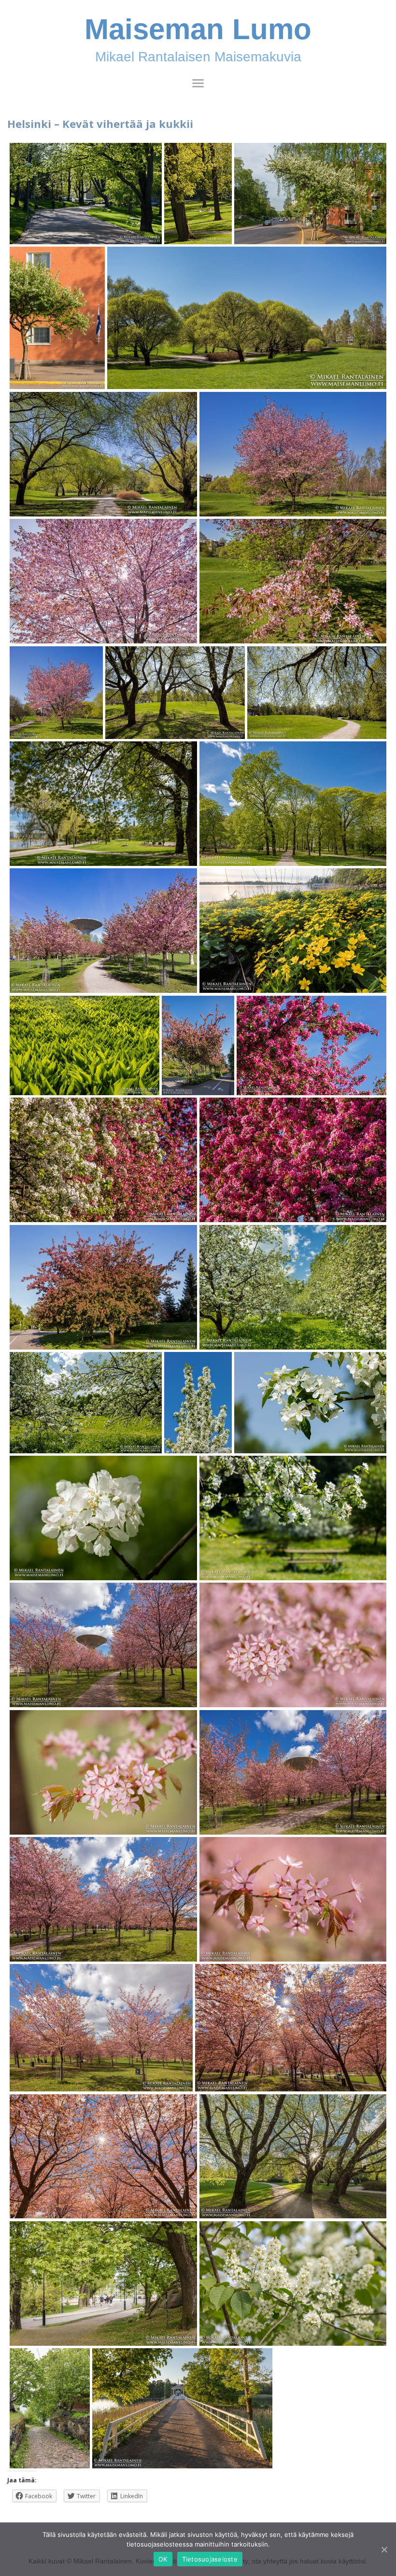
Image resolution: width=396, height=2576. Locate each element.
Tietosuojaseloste (210, 2559)
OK (163, 2559)
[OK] (384, 2549)
